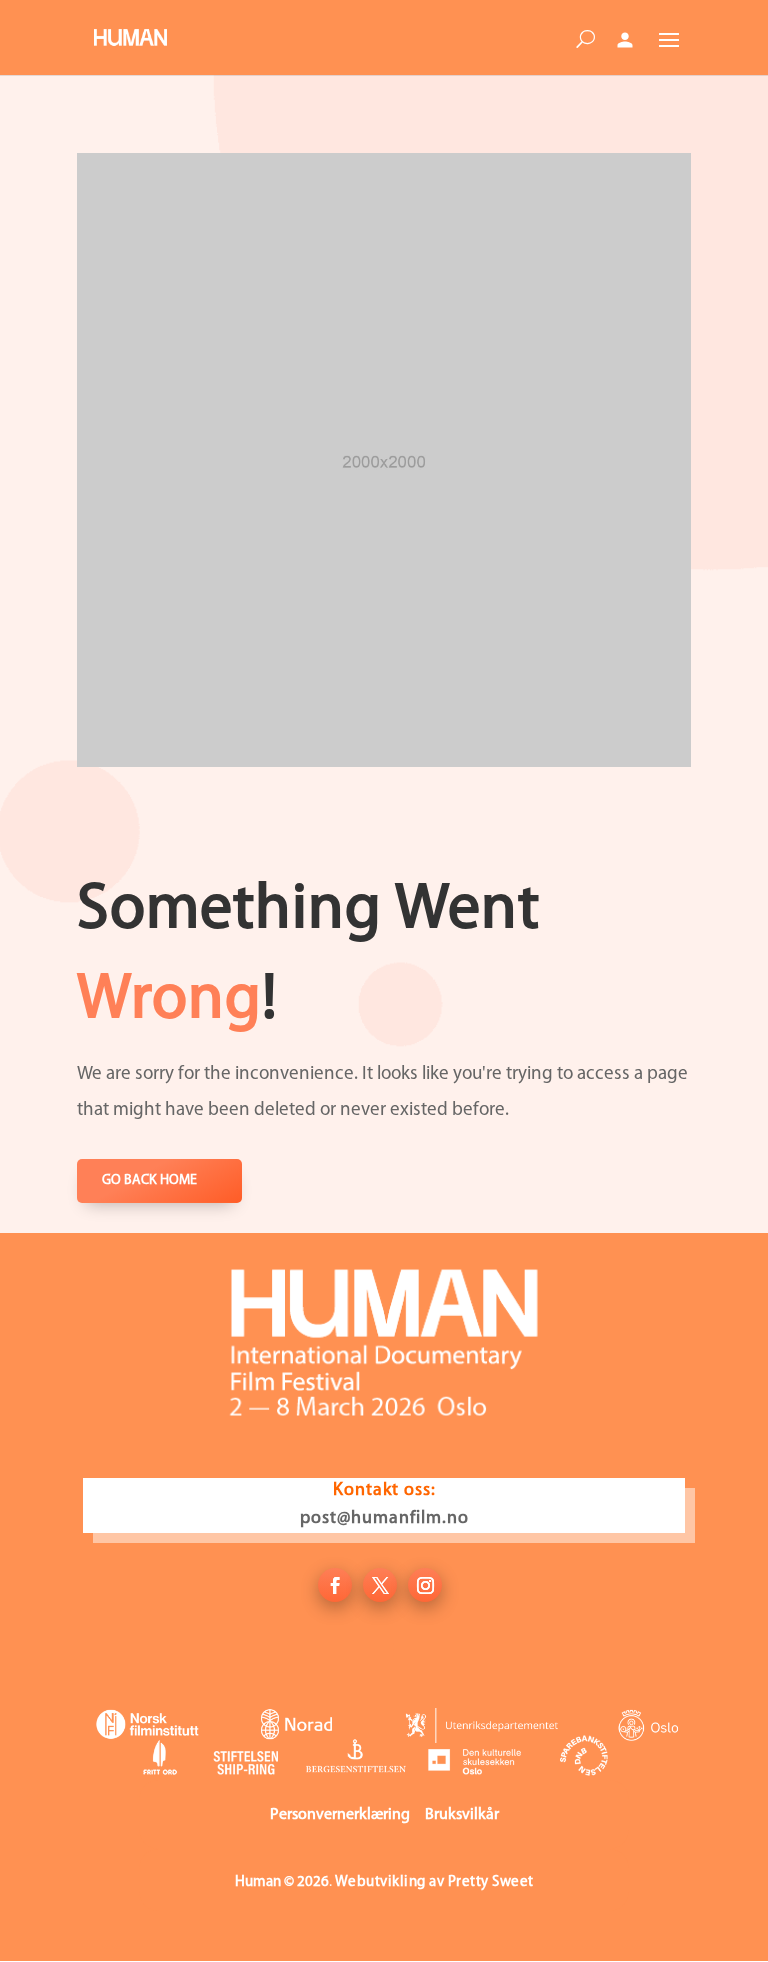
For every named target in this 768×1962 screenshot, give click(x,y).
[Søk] (585, 43)
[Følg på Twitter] (380, 1585)
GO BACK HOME (149, 1180)
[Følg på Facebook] (335, 1585)
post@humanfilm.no (384, 1519)
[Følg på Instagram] (425, 1585)
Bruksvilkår (462, 1815)
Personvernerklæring (340, 1815)
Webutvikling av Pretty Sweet (434, 1882)
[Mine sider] (625, 40)
